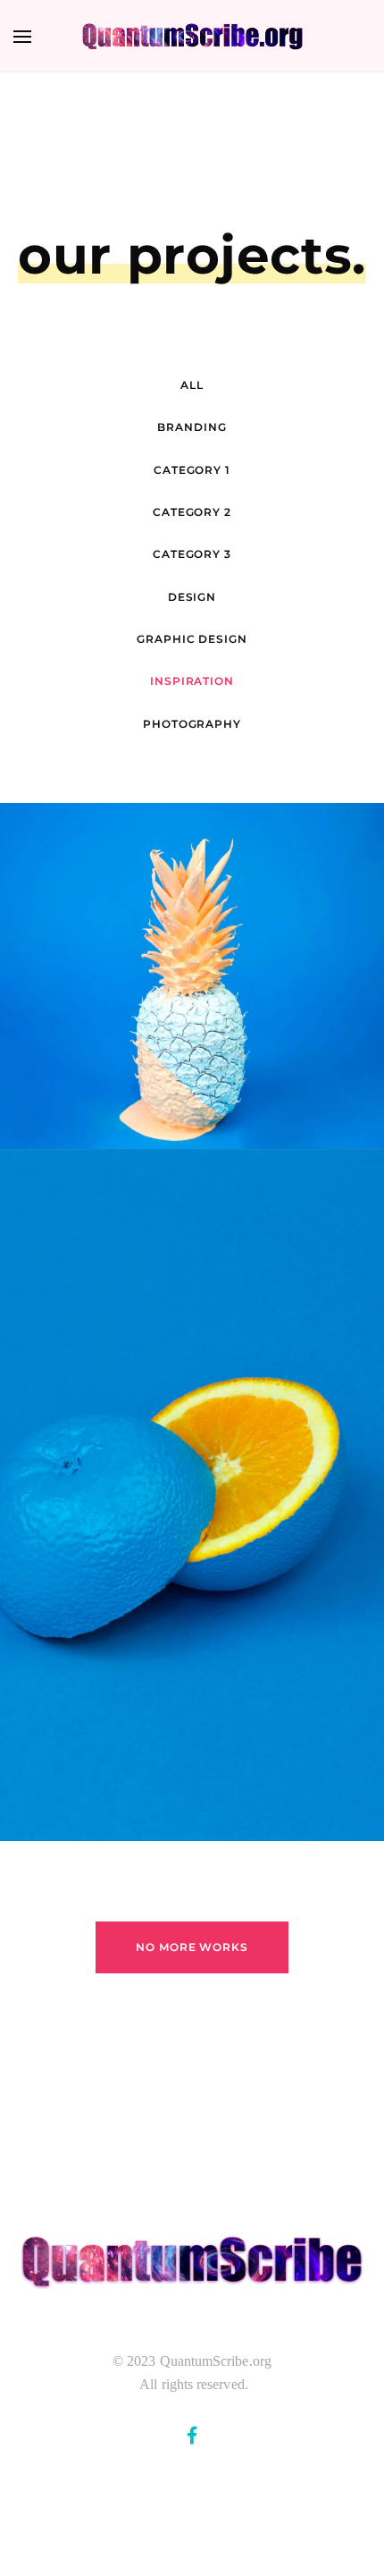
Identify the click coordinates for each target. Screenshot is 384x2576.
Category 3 (192, 554)
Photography (192, 724)
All (192, 385)
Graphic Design (192, 639)
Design (192, 597)
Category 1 (192, 470)
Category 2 (192, 512)
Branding (192, 427)
